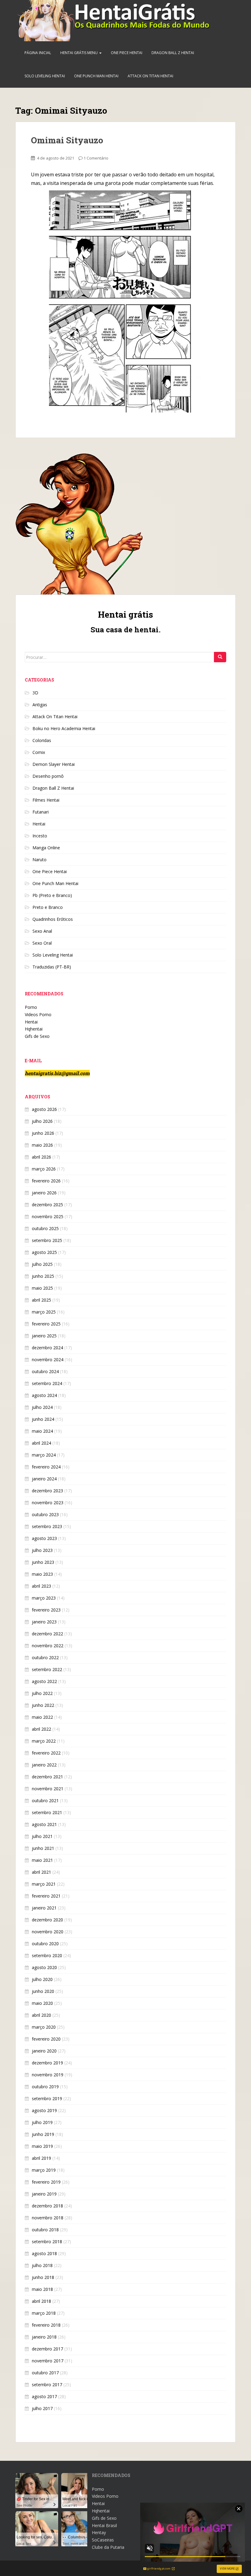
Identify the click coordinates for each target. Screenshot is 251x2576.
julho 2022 (42, 1693)
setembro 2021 (47, 1812)
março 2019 (44, 2170)
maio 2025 (42, 1288)
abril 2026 (41, 1157)
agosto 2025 (44, 1252)
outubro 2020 (45, 1944)
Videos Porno (38, 1014)
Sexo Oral (42, 943)
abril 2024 (41, 1443)
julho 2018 (42, 2265)
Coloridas (42, 740)
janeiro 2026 (44, 1193)
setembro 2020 (47, 1955)
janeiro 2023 (44, 1622)
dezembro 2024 (47, 1348)
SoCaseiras (103, 2540)
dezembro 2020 (47, 1920)
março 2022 (44, 1741)
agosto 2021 (44, 1824)
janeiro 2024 (44, 1479)
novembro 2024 (48, 1360)
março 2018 (44, 2313)
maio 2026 (42, 1145)
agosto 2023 (44, 1538)
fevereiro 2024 (46, 1467)
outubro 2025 (45, 1228)
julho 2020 (42, 1979)
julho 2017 (42, 2408)
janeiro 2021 (44, 1908)
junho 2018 (43, 2277)
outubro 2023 (45, 1514)
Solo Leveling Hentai (45, 76)
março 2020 (44, 2027)
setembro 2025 (47, 1240)
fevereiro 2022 (46, 1753)
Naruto (39, 860)
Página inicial (38, 53)
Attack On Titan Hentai (150, 76)
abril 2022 (41, 1729)
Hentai (39, 824)
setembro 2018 (47, 2242)
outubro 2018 (45, 2230)
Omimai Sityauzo (67, 140)
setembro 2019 (47, 2098)
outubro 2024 (45, 1371)
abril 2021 (41, 1872)
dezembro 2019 (47, 2063)
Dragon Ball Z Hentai (173, 53)
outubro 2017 (45, 2373)
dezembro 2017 (47, 2349)
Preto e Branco (48, 907)
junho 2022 (43, 1705)
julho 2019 (42, 2122)
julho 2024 (42, 1407)
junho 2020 (43, 1991)
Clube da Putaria (108, 2547)
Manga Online (46, 848)
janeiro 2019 (44, 2194)
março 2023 (44, 1598)
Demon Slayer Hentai (54, 764)
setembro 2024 (47, 1383)
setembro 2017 (47, 2385)
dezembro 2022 (47, 1634)
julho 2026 (42, 1121)
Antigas (40, 705)
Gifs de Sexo (37, 1036)
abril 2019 (41, 2158)
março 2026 (44, 1169)
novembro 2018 (48, 2218)
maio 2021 (42, 1860)
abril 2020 (41, 2015)
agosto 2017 (44, 2396)
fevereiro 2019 (46, 2182)
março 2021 (44, 1884)
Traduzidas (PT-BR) (52, 967)
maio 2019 (42, 2146)
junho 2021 (43, 1848)
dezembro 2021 (47, 1777)
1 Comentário (96, 158)
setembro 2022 (47, 1669)
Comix (39, 752)
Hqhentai (34, 1029)
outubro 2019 (45, 2087)
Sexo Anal (42, 931)
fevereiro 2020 (46, 2039)
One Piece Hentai (127, 53)
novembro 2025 (48, 1216)
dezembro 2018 (47, 2206)
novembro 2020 (48, 1932)
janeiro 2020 (44, 2051)
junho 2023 (43, 1562)
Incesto (40, 836)
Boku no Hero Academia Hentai (64, 728)
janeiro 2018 (44, 2337)
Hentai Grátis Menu (79, 53)
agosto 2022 (44, 1681)
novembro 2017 (48, 2361)
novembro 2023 (48, 1503)
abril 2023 (41, 1586)
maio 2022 (42, 1717)
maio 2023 (42, 1574)
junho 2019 (43, 2134)
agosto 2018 (44, 2253)
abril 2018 (41, 2301)
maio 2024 (42, 1431)
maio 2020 (42, 2003)
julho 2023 (42, 1550)
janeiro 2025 (44, 1336)
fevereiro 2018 (46, 2325)
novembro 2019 (48, 2075)
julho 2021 (42, 1836)
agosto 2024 (44, 1395)
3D (35, 693)
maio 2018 (42, 2289)
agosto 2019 (44, 2110)
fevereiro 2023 (46, 1610)
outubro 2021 (45, 1801)
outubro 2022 (45, 1657)
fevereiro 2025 (46, 1324)
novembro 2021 (48, 1789)
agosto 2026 (44, 1109)
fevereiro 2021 (46, 1896)
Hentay (99, 2532)
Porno (31, 1007)
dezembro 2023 (47, 1491)
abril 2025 (41, 1300)
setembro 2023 (47, 1526)
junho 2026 (43, 1133)
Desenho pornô (48, 776)
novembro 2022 (48, 1646)
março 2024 (44, 1455)
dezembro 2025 (47, 1205)
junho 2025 (43, 1276)
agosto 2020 (44, 1967)
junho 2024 (43, 1419)
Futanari (41, 812)
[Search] (220, 657)
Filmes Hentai (46, 800)
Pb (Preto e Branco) (52, 895)
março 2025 (44, 1312)
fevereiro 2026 (46, 1181)
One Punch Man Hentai (96, 76)
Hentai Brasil (104, 2525)
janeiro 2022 (44, 1765)
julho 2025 (42, 1264)
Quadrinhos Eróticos (53, 919)
